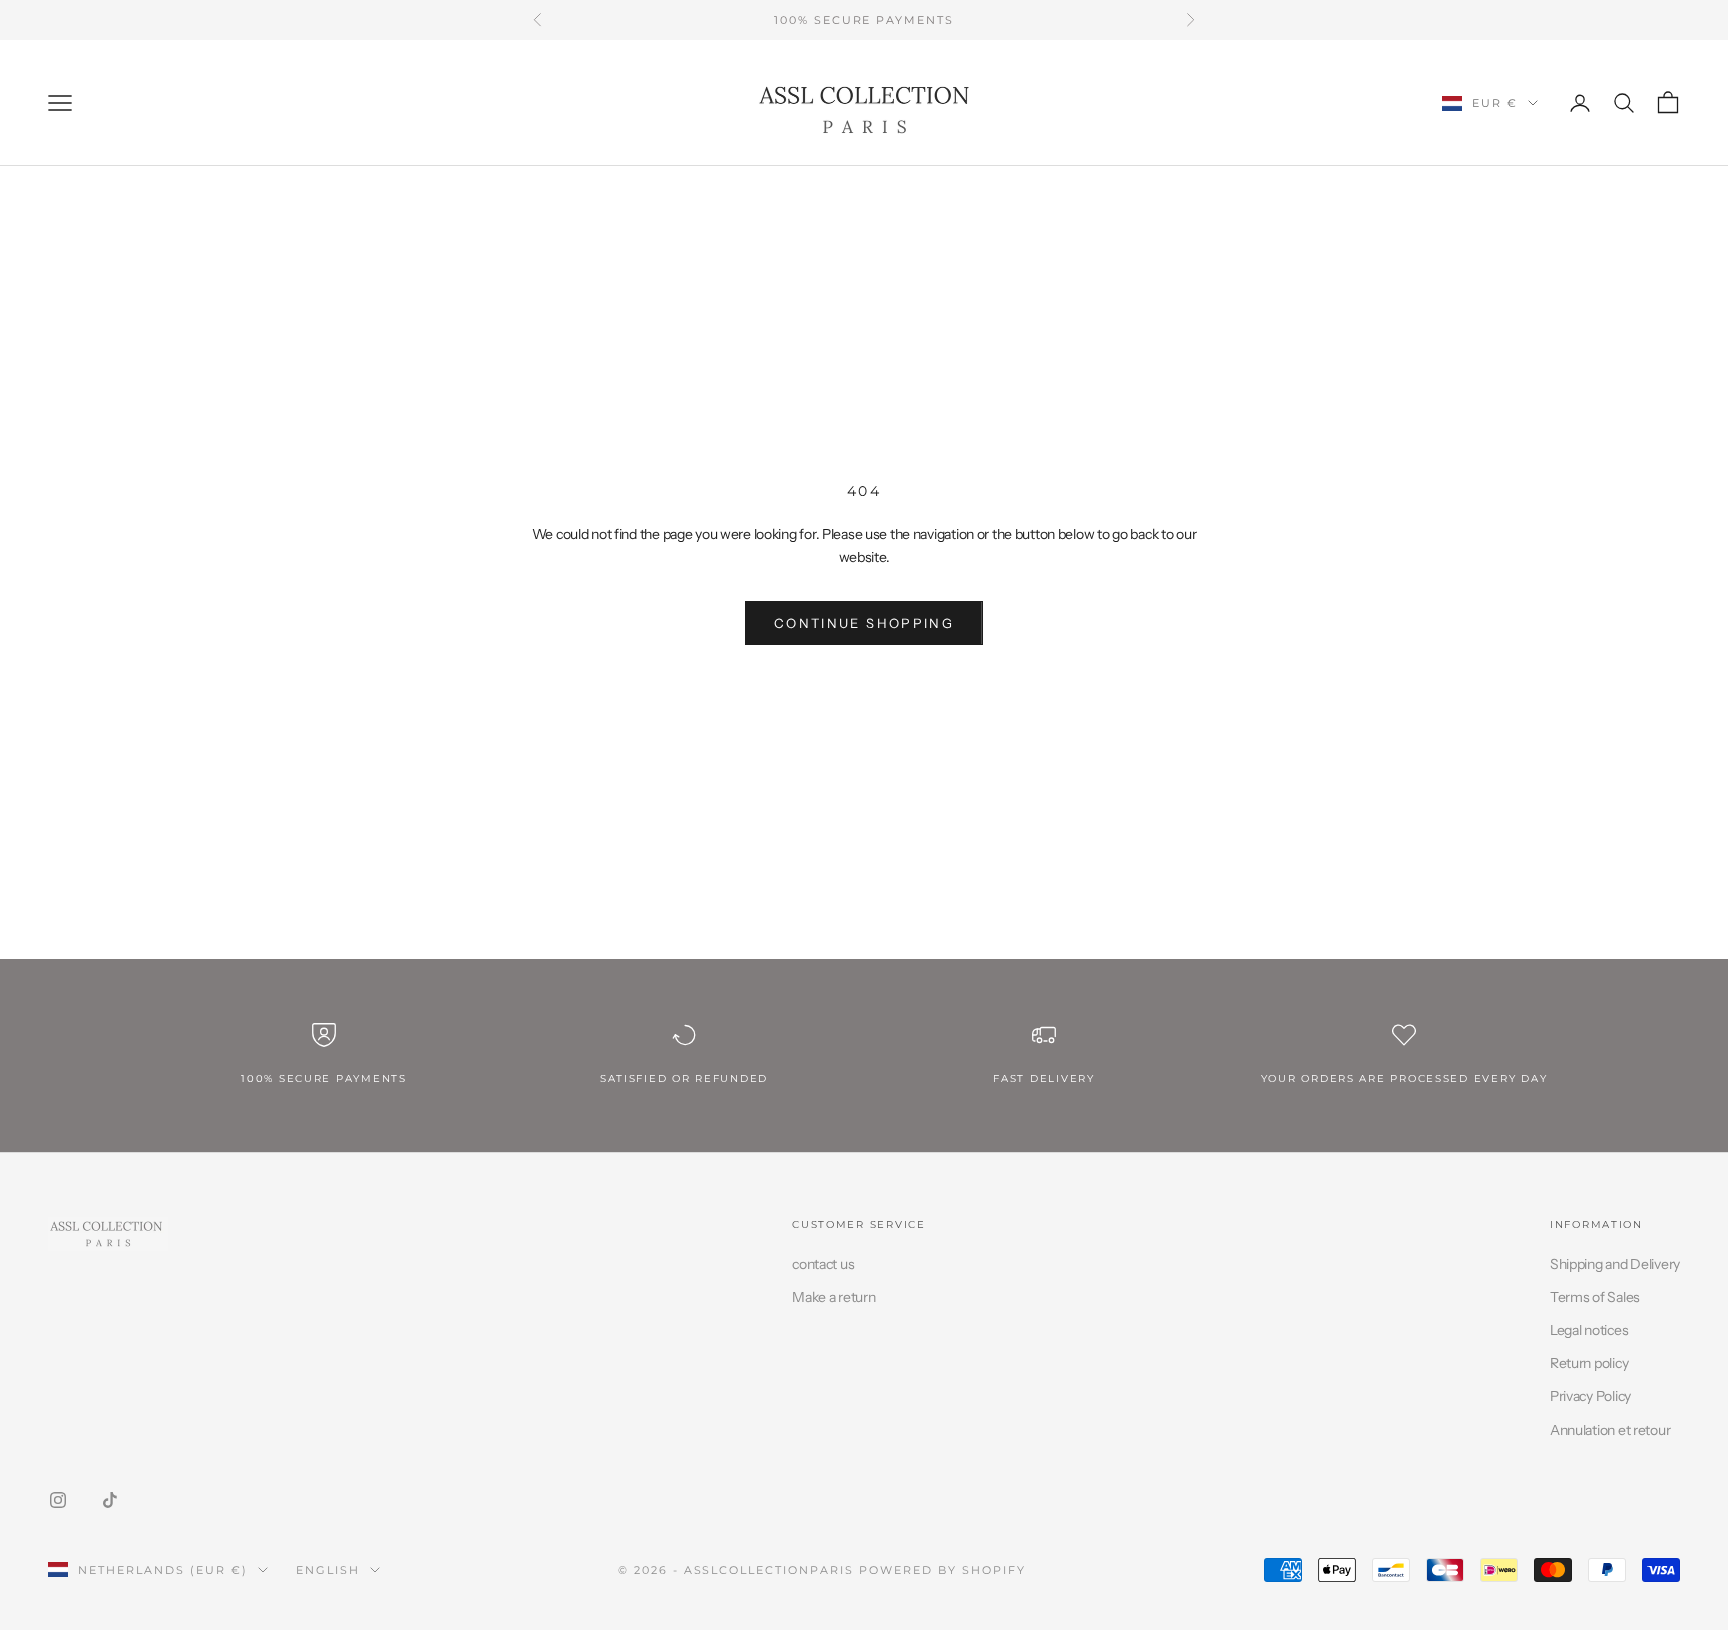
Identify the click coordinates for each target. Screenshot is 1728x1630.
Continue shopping (864, 623)
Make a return (833, 1297)
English (328, 1570)
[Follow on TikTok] (110, 1500)
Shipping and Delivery (1615, 1264)
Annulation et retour (1610, 1430)
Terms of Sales (1595, 1297)
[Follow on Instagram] (58, 1500)
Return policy (1589, 1363)
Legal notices (1589, 1330)
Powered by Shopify (942, 1570)
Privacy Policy (1590, 1396)
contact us (823, 1264)
